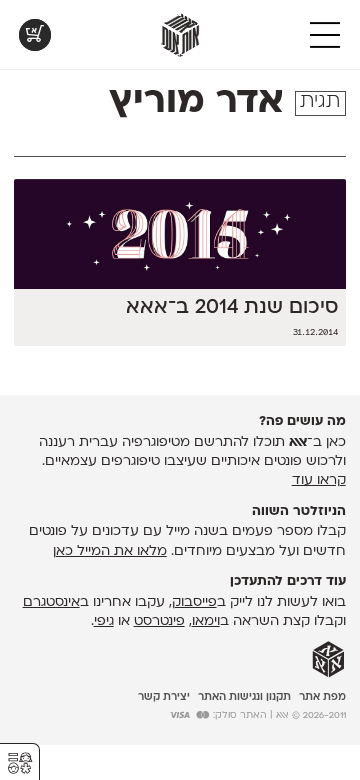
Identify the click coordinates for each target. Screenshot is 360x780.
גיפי (104, 621)
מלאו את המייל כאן (110, 551)
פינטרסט (159, 621)
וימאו (206, 621)
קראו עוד (319, 480)
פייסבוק (194, 602)
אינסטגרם (51, 602)
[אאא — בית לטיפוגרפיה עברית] (328, 660)
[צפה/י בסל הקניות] (35, 35)
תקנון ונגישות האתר (244, 697)
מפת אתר (322, 697)
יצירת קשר (164, 697)
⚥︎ (20, 763)
